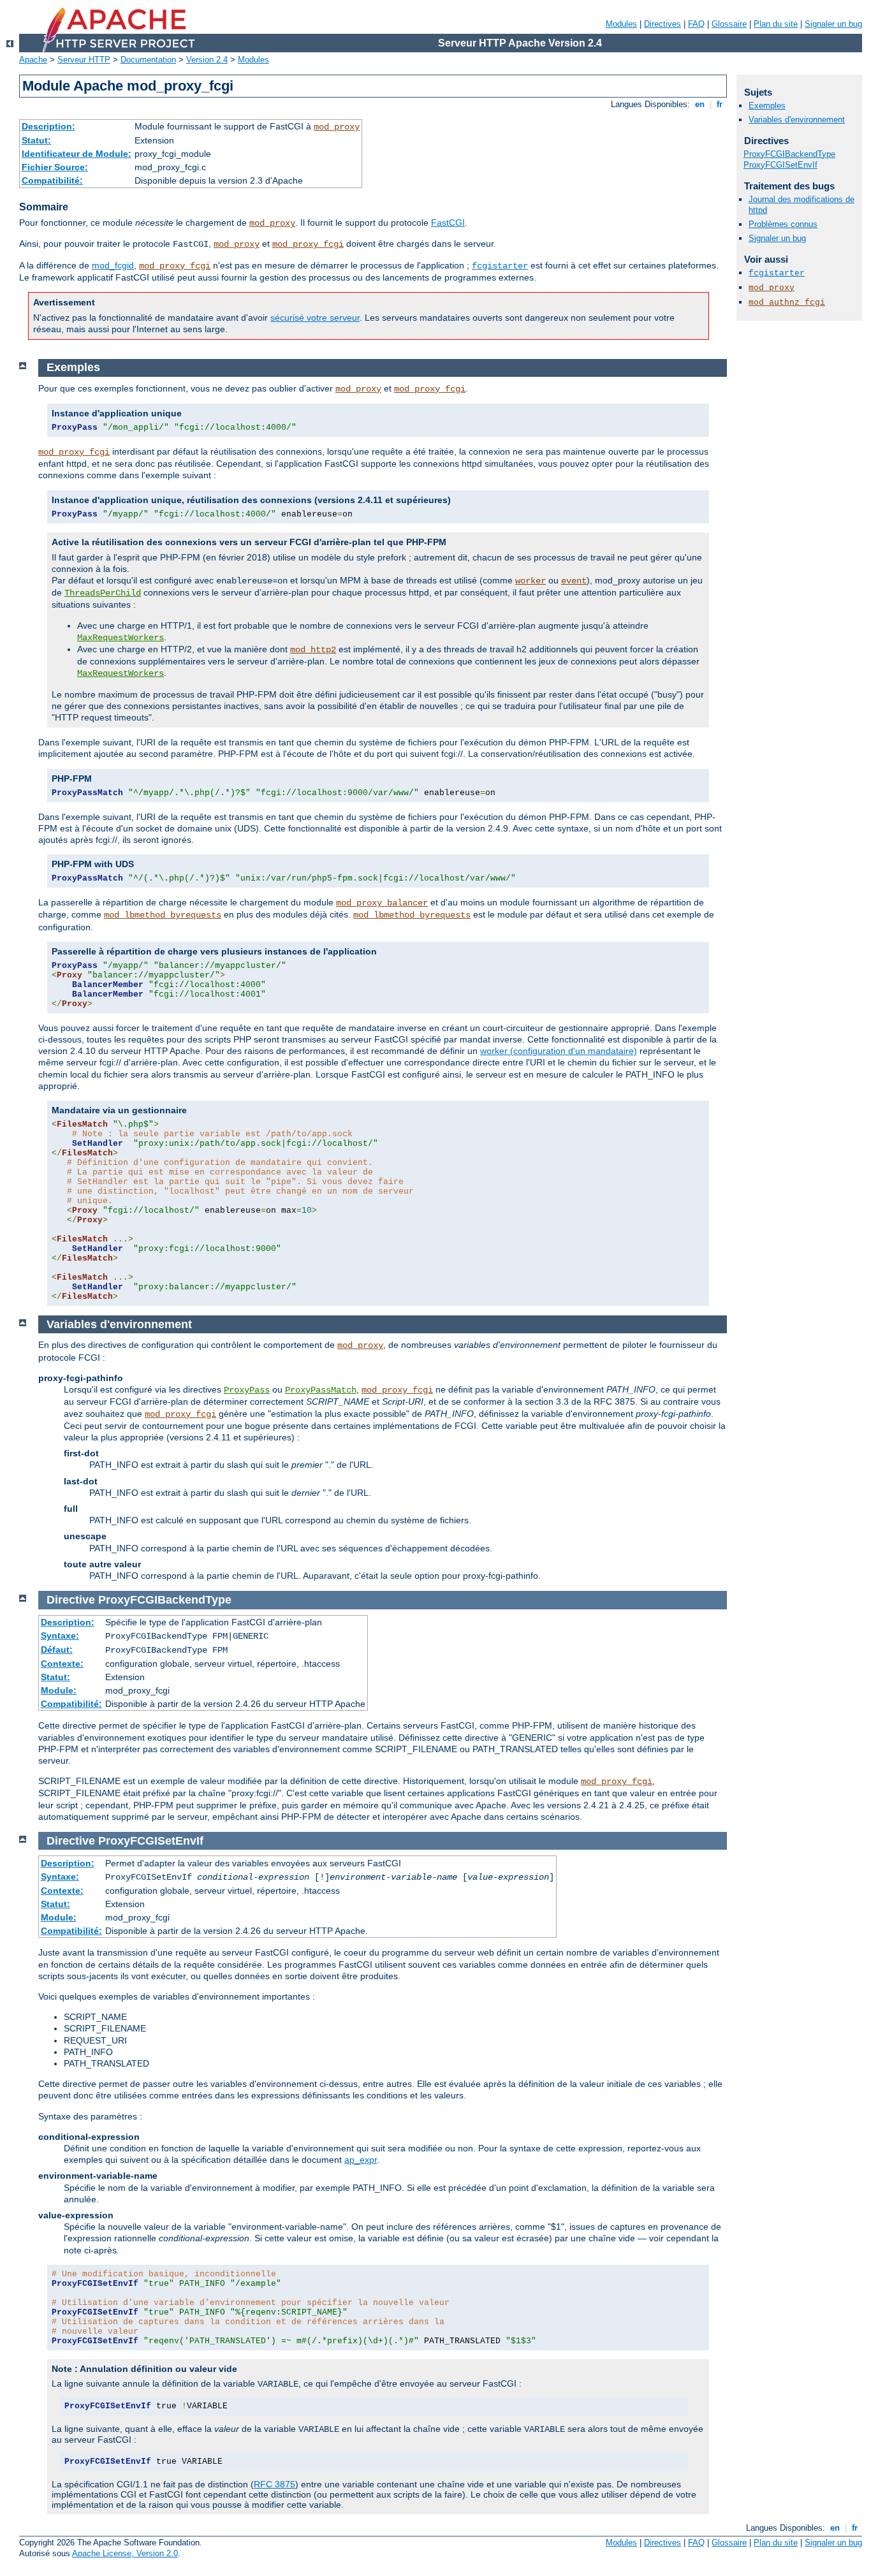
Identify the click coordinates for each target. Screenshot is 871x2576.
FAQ (696, 24)
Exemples (767, 106)
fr (720, 104)
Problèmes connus (783, 224)
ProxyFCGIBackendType (789, 154)
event (574, 581)
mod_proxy (337, 127)
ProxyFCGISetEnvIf (780, 165)
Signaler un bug (833, 24)
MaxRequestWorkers (121, 638)
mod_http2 (313, 650)
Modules (621, 24)
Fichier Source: (55, 167)
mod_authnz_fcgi (787, 303)
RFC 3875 (274, 2484)
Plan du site (776, 24)
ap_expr (361, 2160)
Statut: (36, 140)
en (700, 104)
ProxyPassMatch (321, 1390)
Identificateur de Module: (77, 154)
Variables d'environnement (797, 120)
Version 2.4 (207, 60)
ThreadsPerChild (103, 593)
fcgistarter (500, 266)
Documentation (148, 60)
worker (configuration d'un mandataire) (559, 1051)
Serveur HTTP (84, 60)
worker (531, 581)
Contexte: (62, 1664)
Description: (48, 126)
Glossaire (729, 24)
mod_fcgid (113, 265)
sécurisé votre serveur (315, 318)
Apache (33, 60)
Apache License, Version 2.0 (125, 2553)
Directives (662, 24)
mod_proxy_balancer (382, 903)
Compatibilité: (52, 180)
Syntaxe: (60, 1636)
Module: (59, 1690)
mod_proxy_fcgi (308, 244)
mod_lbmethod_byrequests (163, 915)
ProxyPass (247, 1390)
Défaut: (57, 1650)
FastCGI (448, 223)
